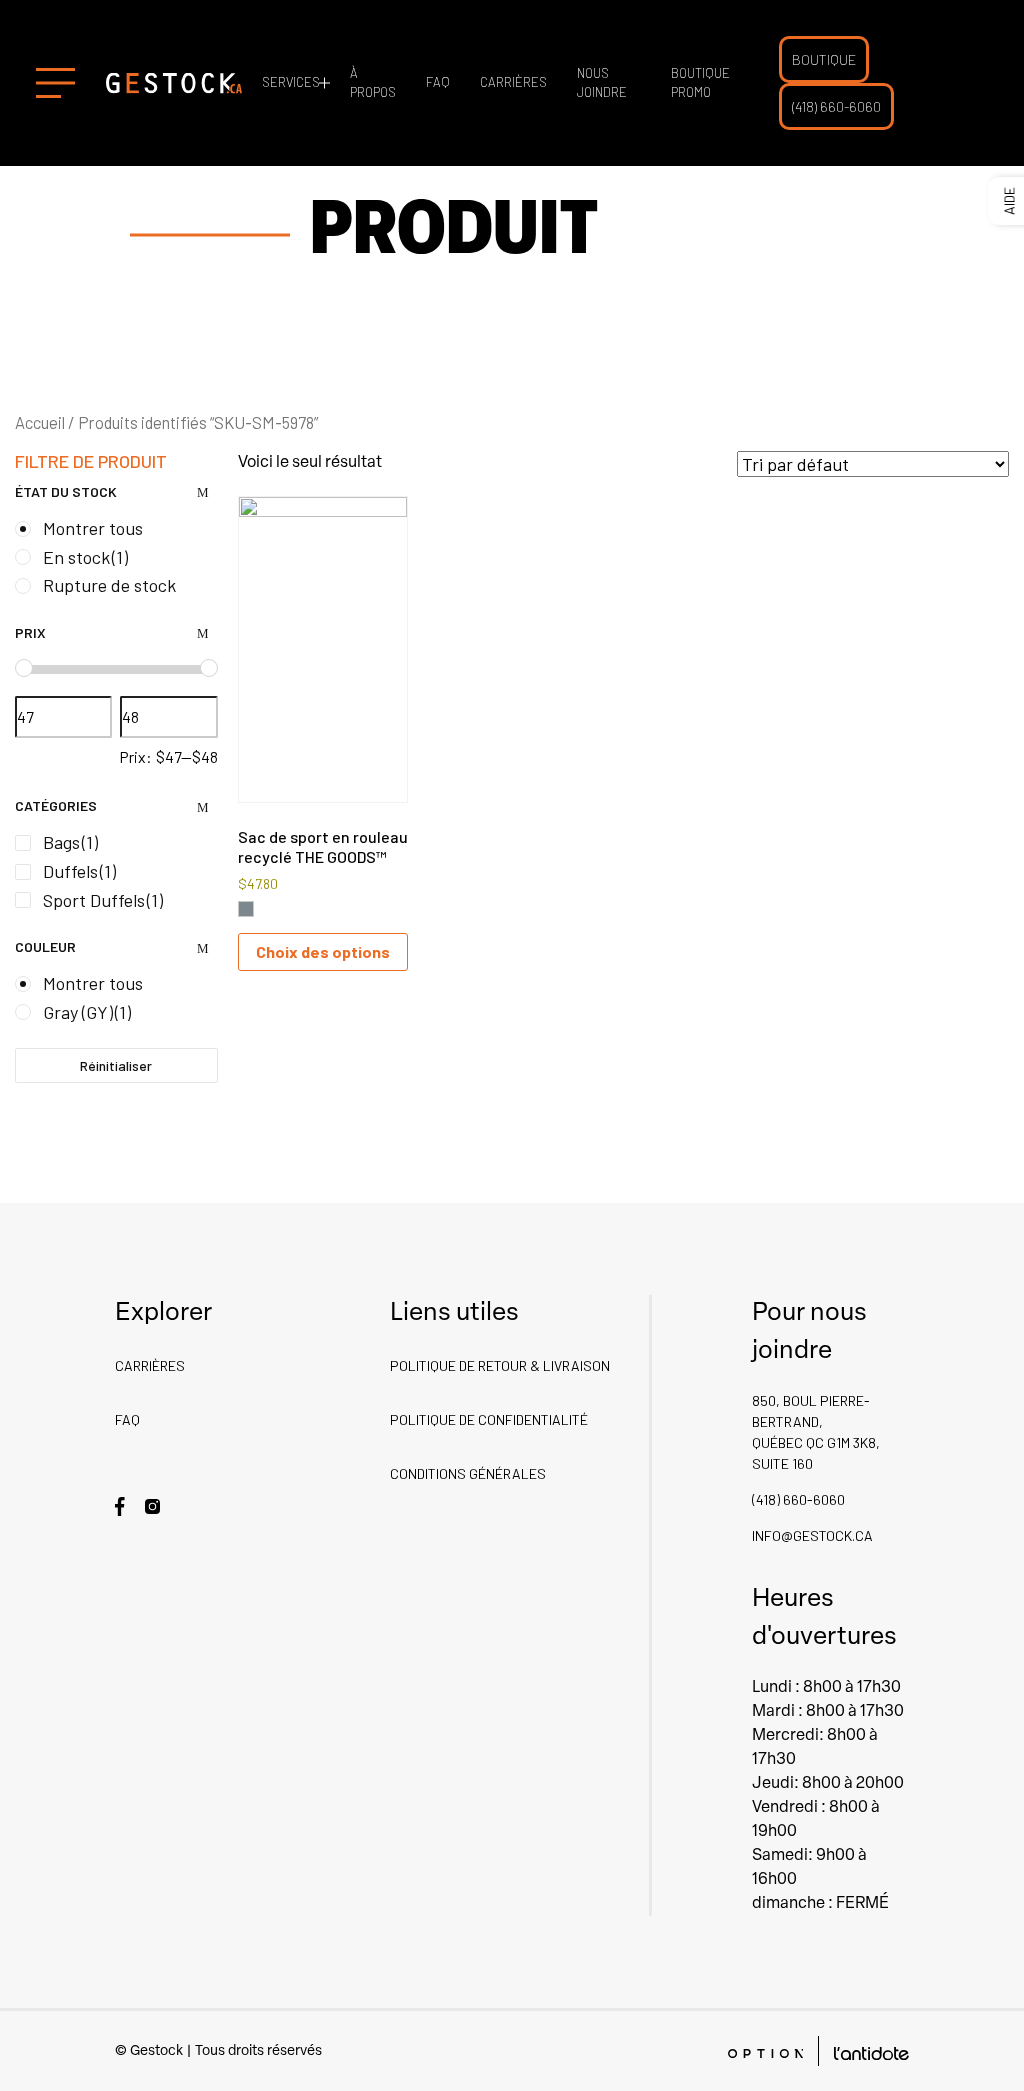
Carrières (513, 82)
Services (291, 82)
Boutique (824, 59)
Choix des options (323, 951)
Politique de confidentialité (489, 1419)
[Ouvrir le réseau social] (120, 1504)
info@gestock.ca (812, 1535)
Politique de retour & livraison (500, 1365)
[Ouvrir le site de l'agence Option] (765, 2051)
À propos (373, 83)
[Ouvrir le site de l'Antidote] (871, 2051)
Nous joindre (602, 83)
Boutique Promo (700, 83)
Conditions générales (468, 1473)
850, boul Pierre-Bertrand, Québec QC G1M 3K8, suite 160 (816, 1432)
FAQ (438, 82)
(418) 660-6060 (836, 106)
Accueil (40, 422)
